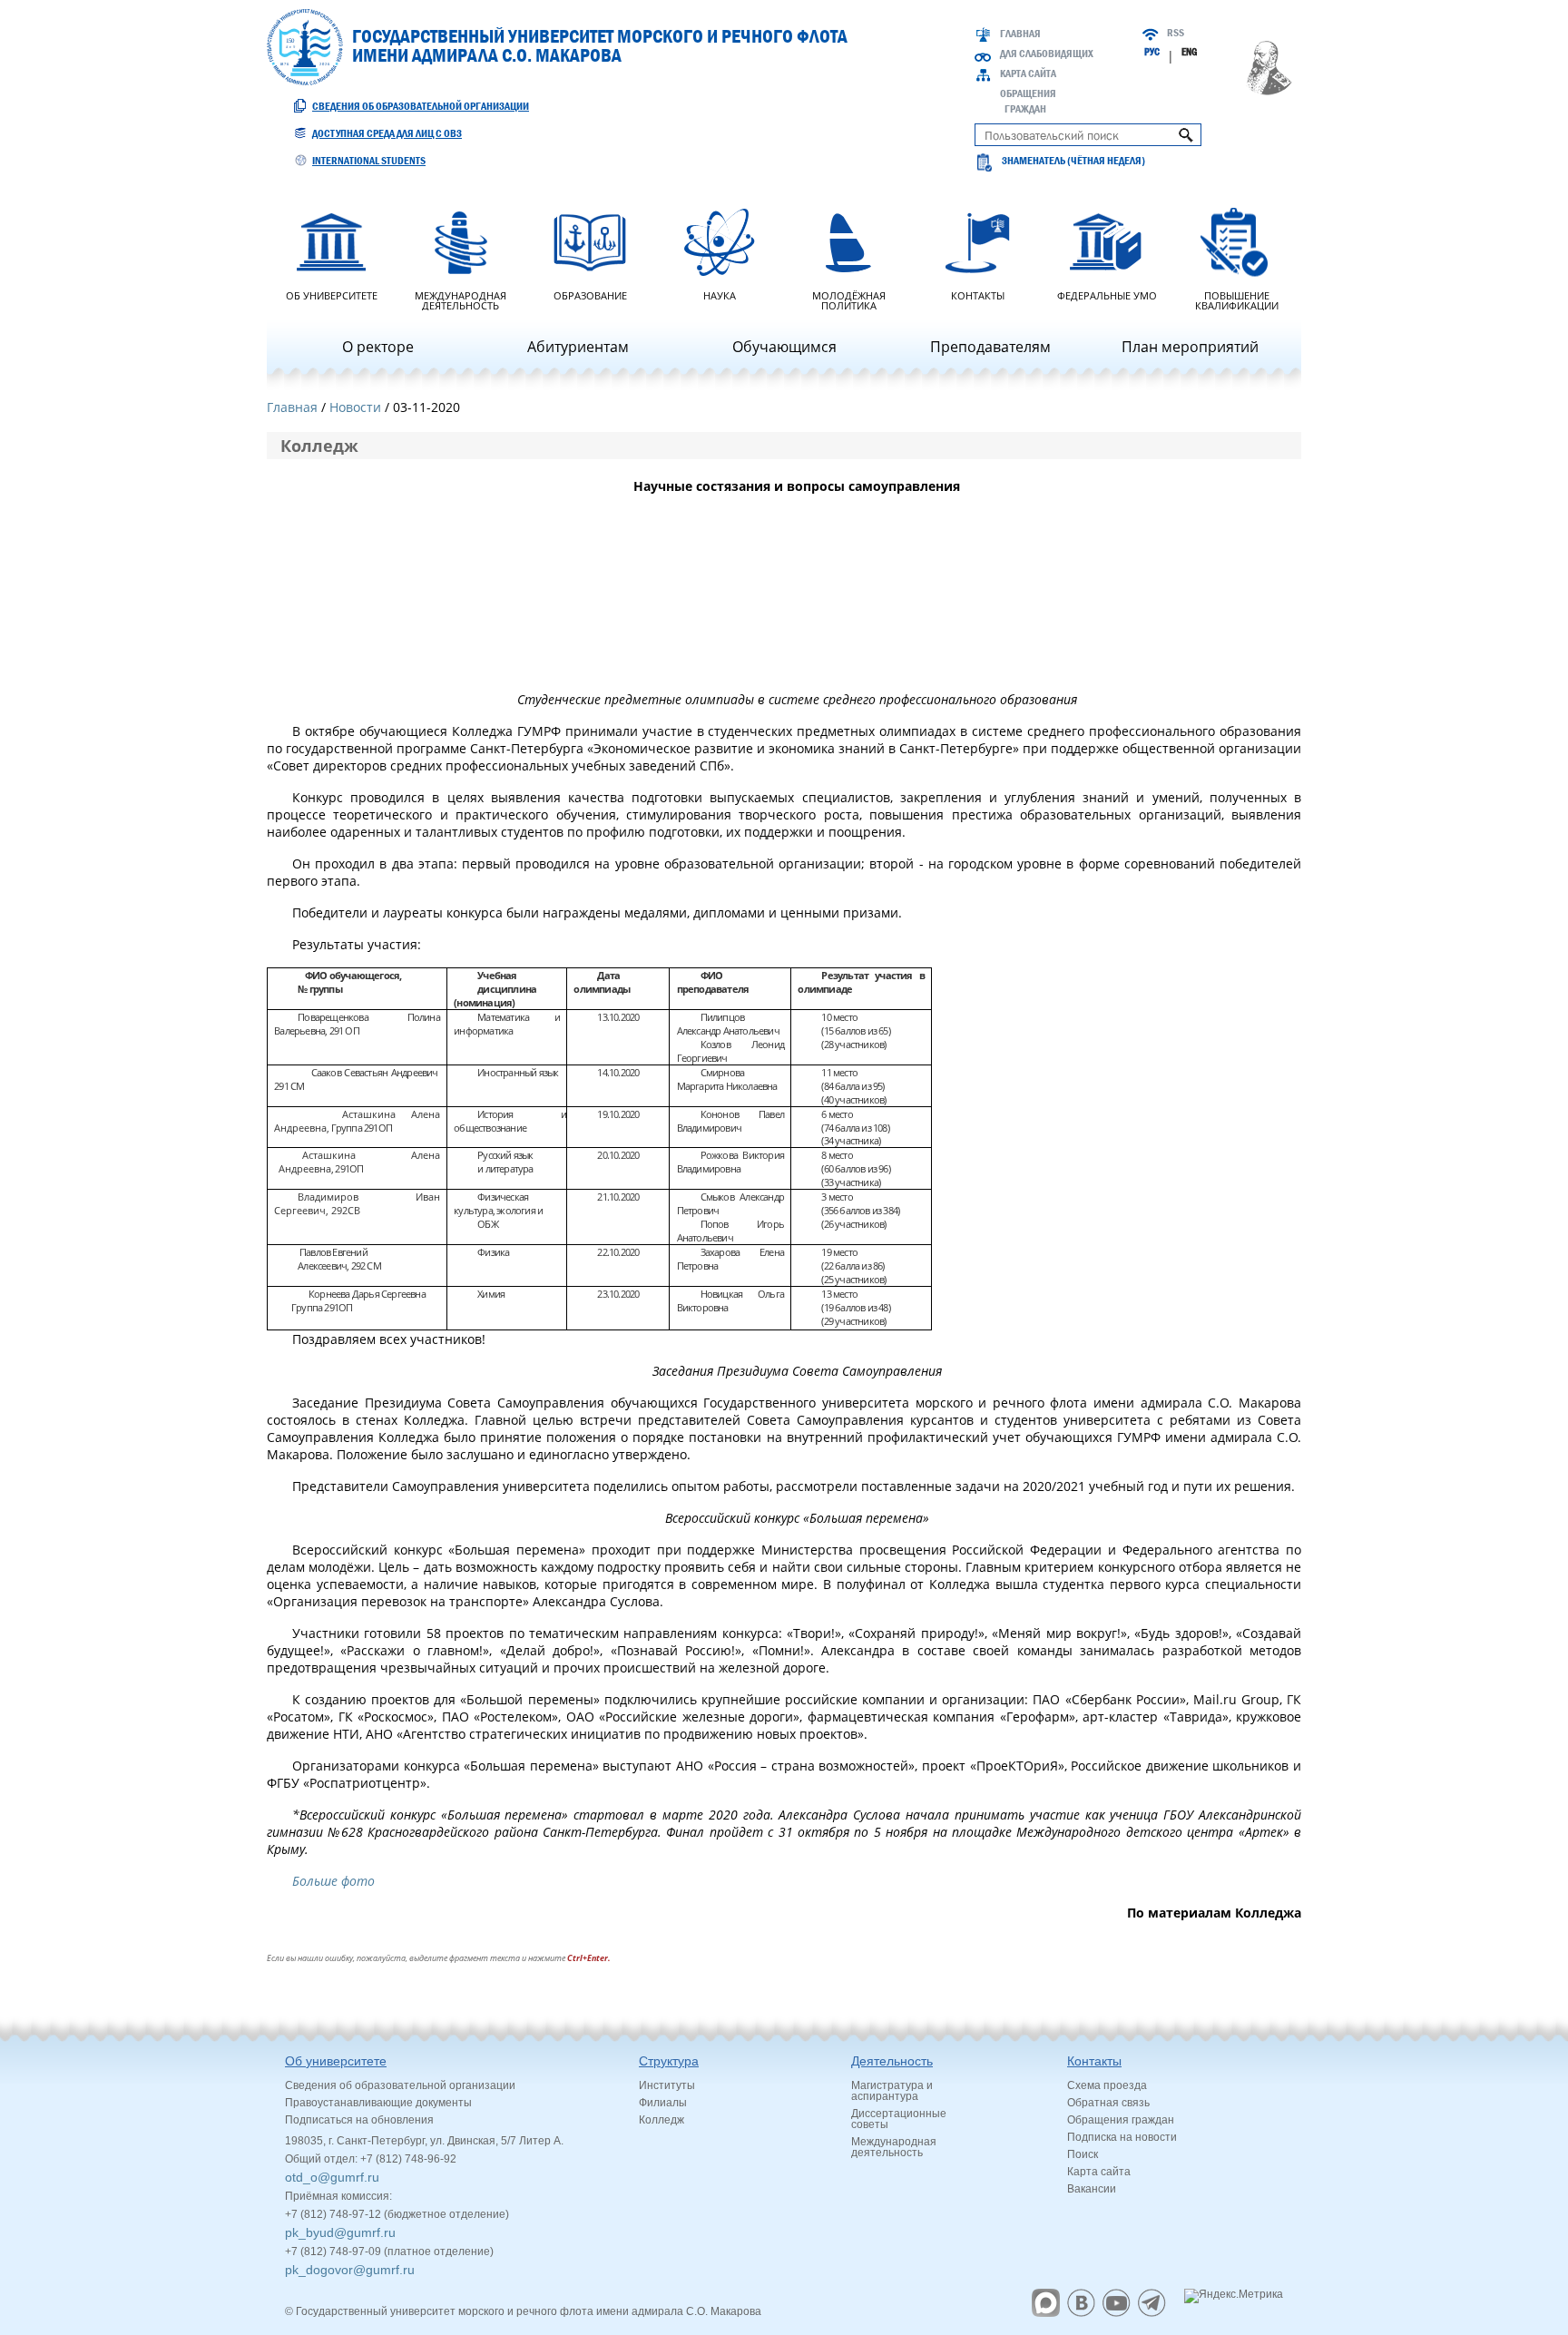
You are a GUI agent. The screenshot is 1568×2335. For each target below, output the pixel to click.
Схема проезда (1107, 2085)
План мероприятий (1190, 347)
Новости (355, 407)
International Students (369, 161)
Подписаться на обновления (359, 2120)
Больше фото (333, 1881)
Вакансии (1092, 2189)
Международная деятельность (461, 299)
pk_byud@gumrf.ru (340, 2232)
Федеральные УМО (1107, 294)
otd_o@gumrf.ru (332, 2177)
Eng (1189, 52)
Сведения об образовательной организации (421, 106)
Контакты (978, 294)
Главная (1020, 34)
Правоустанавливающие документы (378, 2103)
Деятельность (892, 2061)
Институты (667, 2085)
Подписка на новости (1122, 2137)
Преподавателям (990, 347)
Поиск (1083, 2154)
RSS (1176, 33)
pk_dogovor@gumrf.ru (350, 2270)
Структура (669, 2061)
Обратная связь (1108, 2103)
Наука (720, 294)
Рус (1152, 52)
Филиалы (663, 2103)
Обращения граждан (1121, 2120)
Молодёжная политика (849, 299)
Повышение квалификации (1237, 299)
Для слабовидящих (1047, 54)
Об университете (332, 294)
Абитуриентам (578, 347)
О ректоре (378, 347)
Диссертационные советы (899, 2119)
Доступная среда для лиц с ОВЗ (387, 133)
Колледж (661, 2120)
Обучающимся (784, 347)
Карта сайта (1028, 74)
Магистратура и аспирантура (892, 2091)
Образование (590, 294)
